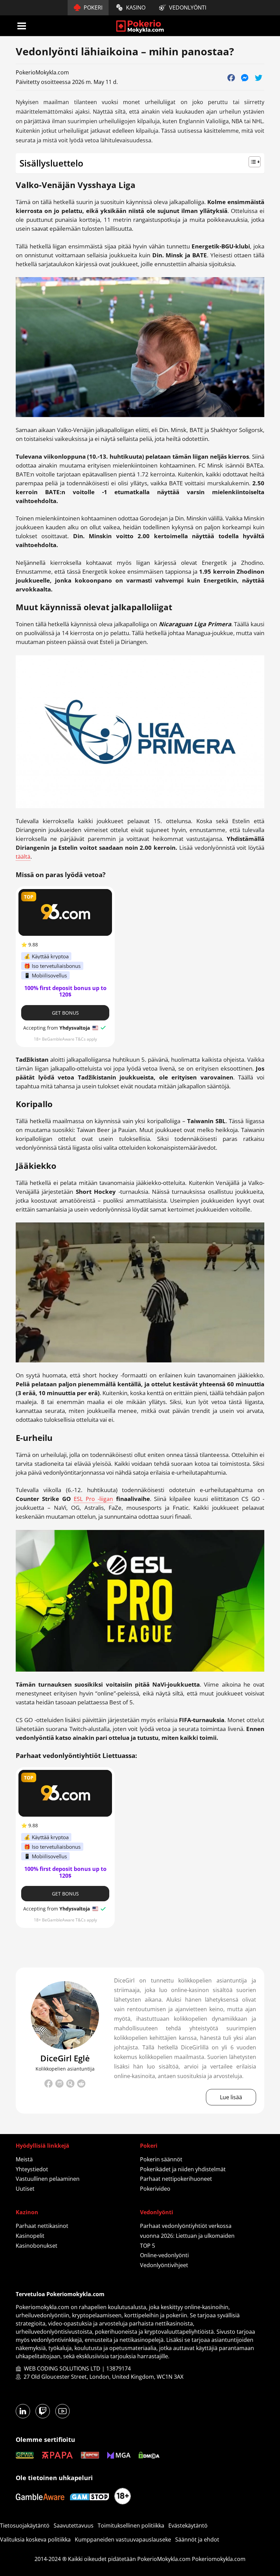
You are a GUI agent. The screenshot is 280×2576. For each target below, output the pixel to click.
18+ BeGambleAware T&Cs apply (65, 1039)
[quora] (70, 2084)
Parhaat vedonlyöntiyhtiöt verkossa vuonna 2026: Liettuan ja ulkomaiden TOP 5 (187, 2236)
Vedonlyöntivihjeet (164, 2265)
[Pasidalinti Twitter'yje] (258, 77)
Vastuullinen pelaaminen (48, 2179)
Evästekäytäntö (188, 2525)
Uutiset (25, 2189)
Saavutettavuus (74, 2525)
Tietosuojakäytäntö (25, 2525)
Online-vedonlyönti (164, 2255)
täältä (23, 857)
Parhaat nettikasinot (42, 2226)
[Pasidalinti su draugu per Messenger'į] (245, 77)
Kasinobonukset (37, 2246)
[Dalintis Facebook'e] (231, 77)
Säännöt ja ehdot (197, 2539)
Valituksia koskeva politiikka (35, 2539)
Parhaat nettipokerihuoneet (176, 2179)
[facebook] (48, 2085)
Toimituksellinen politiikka (131, 2525)
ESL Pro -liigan (93, 1499)
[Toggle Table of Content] (140, 162)
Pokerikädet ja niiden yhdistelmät (183, 2169)
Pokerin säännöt (161, 2159)
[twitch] (59, 2085)
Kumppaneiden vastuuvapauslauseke (123, 2539)
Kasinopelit (30, 2236)
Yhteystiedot (32, 2169)
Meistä (24, 2159)
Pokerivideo (155, 2189)
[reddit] (81, 2085)
